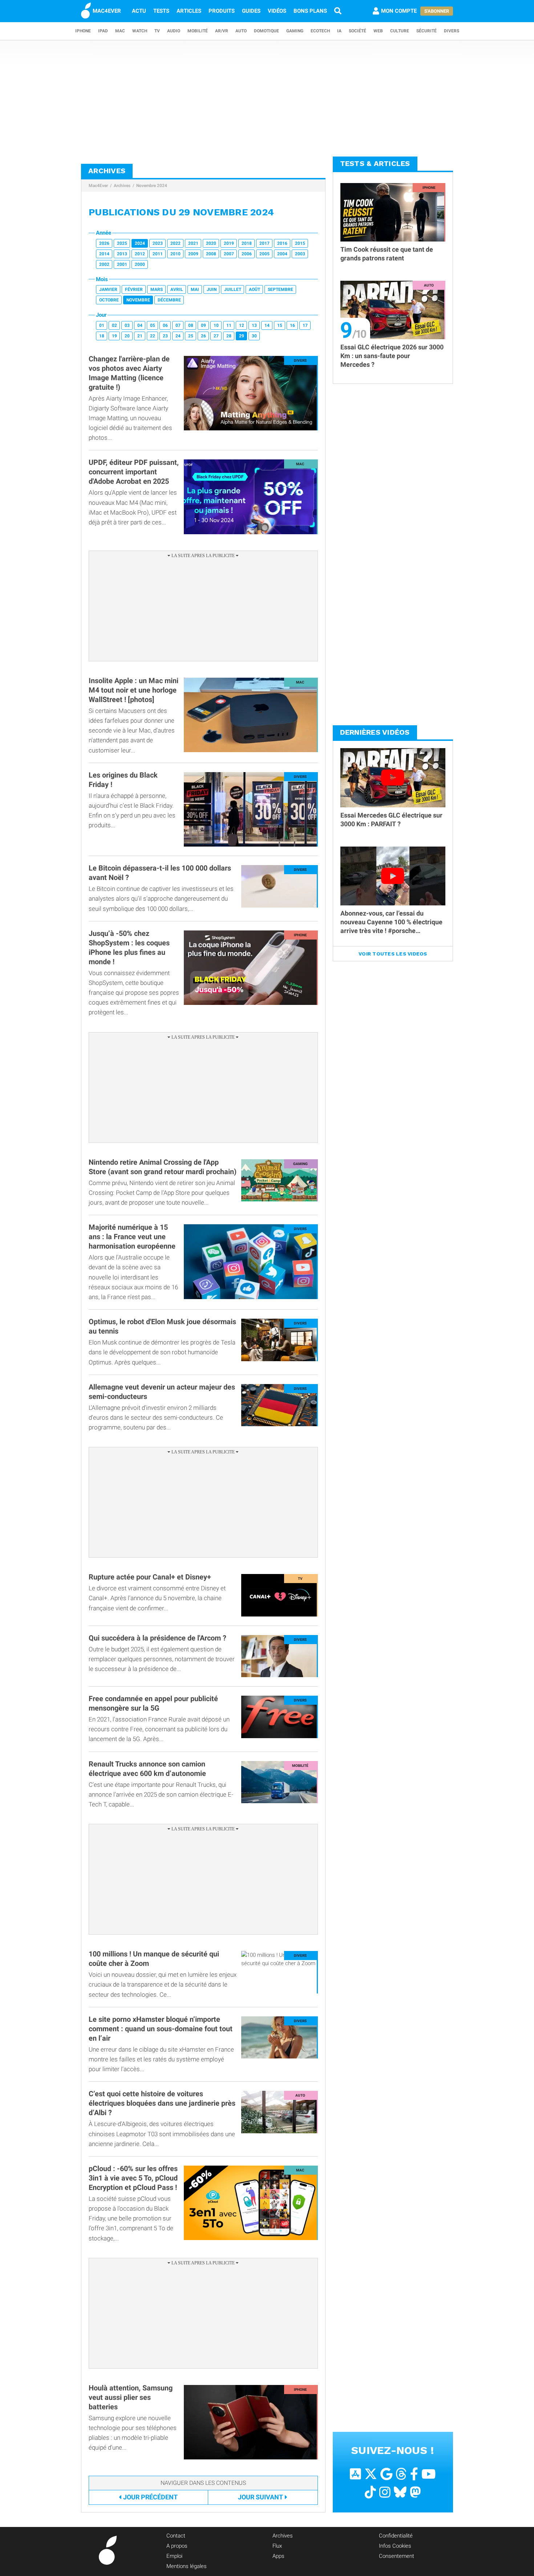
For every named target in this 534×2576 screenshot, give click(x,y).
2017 (264, 243)
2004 (282, 254)
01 (102, 325)
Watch (140, 31)
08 (191, 325)
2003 (300, 254)
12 (242, 325)
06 (165, 325)
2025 (122, 243)
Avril (177, 289)
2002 (104, 264)
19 (114, 336)
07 (178, 325)
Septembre (280, 289)
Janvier (108, 289)
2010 (175, 254)
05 (153, 325)
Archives (122, 186)
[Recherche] (338, 11)
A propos (177, 2546)
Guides (251, 11)
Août (254, 289)
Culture (400, 31)
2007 (229, 254)
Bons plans (310, 11)
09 (203, 325)
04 (140, 325)
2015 (300, 243)
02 (114, 325)
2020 (211, 243)
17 (305, 325)
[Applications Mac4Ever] (355, 2474)
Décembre (169, 300)
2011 (158, 254)
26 (203, 336)
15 (280, 325)
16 (292, 325)
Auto (241, 31)
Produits (222, 11)
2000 (140, 264)
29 (242, 336)
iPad (103, 31)
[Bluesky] (400, 2492)
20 (127, 336)
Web (378, 31)
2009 (193, 254)
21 (140, 336)
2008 (211, 254)
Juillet (233, 289)
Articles (189, 11)
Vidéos (277, 11)
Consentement (397, 2556)
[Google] (386, 2474)
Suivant (260, 2497)
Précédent (150, 2497)
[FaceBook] (414, 2474)
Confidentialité (396, 2536)
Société (357, 31)
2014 (104, 254)
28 (229, 336)
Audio (174, 31)
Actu (139, 11)
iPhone (83, 31)
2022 (175, 243)
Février (134, 289)
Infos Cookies (395, 2546)
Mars (157, 289)
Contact (176, 2536)
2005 (264, 254)
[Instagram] (385, 2492)
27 (216, 336)
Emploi (174, 2556)
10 (216, 325)
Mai (195, 289)
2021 (193, 243)
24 (178, 336)
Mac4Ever (98, 186)
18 (102, 336)
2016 (282, 243)
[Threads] (401, 2474)
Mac (120, 31)
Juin (212, 289)
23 (165, 336)
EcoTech (320, 31)
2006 (247, 254)
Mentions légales (187, 2566)
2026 (104, 243)
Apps (278, 2556)
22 (153, 336)
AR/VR (222, 31)
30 (254, 336)
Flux (277, 2546)
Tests (161, 11)
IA (339, 31)
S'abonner (437, 11)
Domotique (266, 31)
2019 (229, 243)
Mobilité (198, 31)
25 (191, 336)
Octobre (109, 300)
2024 (140, 243)
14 (267, 325)
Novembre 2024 (152, 186)
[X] (371, 2474)
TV (157, 31)
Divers (452, 31)
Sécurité (426, 31)
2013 (122, 254)
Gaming (295, 31)
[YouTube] (428, 2474)
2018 (247, 243)
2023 (158, 243)
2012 (140, 254)
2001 (122, 264)
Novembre (138, 300)
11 (229, 325)
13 (254, 325)
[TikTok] (370, 2492)
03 (127, 325)
